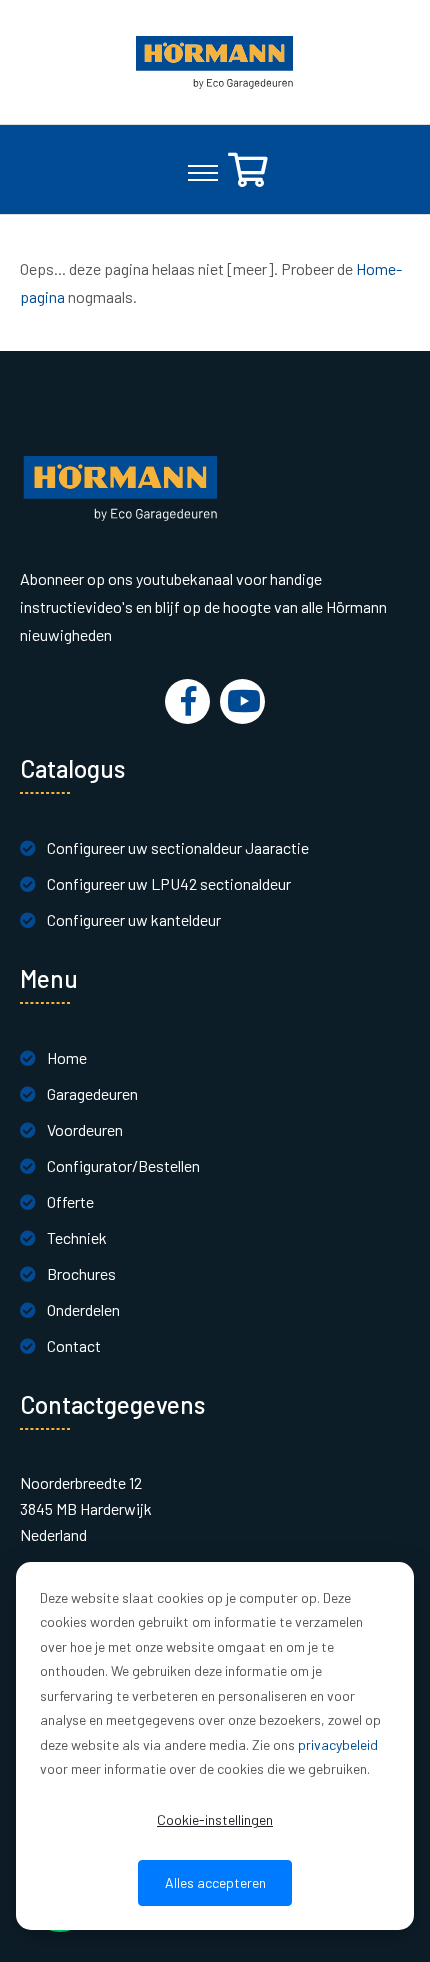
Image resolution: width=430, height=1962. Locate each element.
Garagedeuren (92, 1093)
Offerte (70, 1201)
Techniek (77, 1237)
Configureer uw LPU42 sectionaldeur (169, 883)
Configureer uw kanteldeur (134, 919)
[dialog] (215, 1746)
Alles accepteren (215, 1882)
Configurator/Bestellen (123, 1165)
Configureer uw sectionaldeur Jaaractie (178, 847)
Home (67, 1057)
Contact (74, 1345)
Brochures (81, 1273)
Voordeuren (85, 1129)
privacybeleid (338, 1744)
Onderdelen (83, 1309)
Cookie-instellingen (215, 1819)
